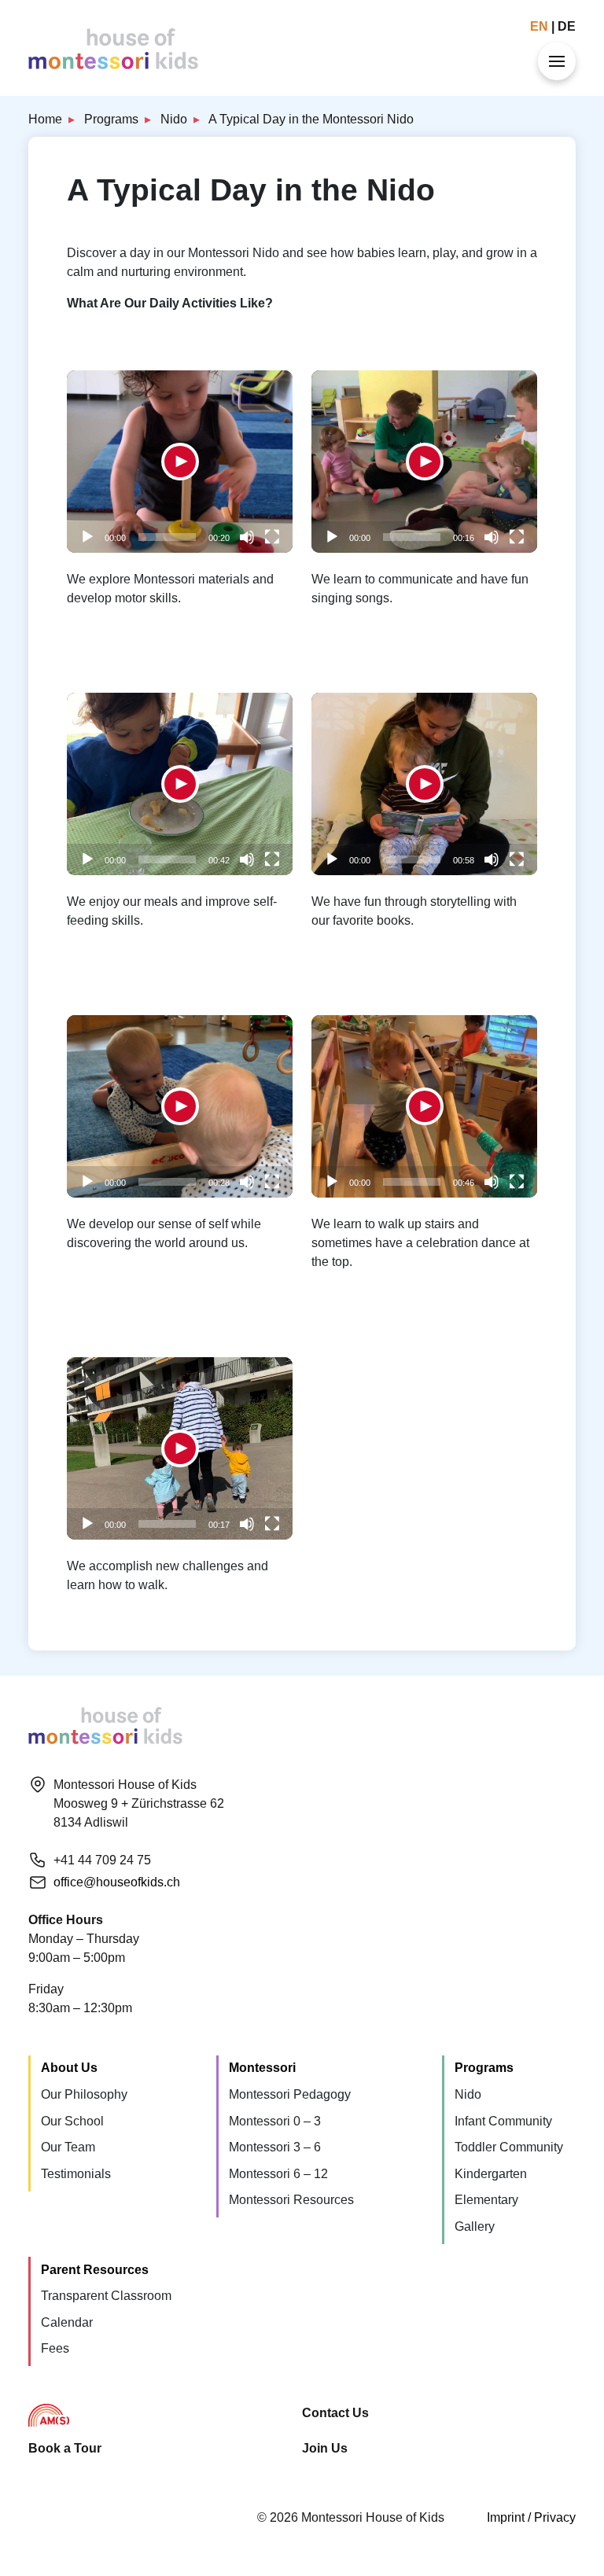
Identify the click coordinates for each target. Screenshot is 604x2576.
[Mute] (247, 537)
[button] (180, 462)
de (567, 26)
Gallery (475, 2226)
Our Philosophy (84, 2094)
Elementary (486, 2200)
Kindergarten (491, 2174)
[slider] (167, 537)
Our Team (68, 2147)
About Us (69, 2068)
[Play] (87, 537)
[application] (180, 462)
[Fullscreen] (272, 537)
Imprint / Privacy (531, 2517)
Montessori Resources (291, 2200)
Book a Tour (65, 2448)
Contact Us (335, 2413)
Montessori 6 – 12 (278, 2174)
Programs (111, 119)
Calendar (67, 2322)
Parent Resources (95, 2270)
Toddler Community (509, 2147)
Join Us (325, 2448)
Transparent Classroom (106, 2296)
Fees (55, 2348)
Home (45, 119)
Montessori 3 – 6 (275, 2147)
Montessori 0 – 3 (275, 2121)
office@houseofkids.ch (117, 1882)
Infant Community (503, 2121)
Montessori (262, 2068)
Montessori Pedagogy (290, 2094)
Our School (72, 2121)
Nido (174, 119)
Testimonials (76, 2174)
